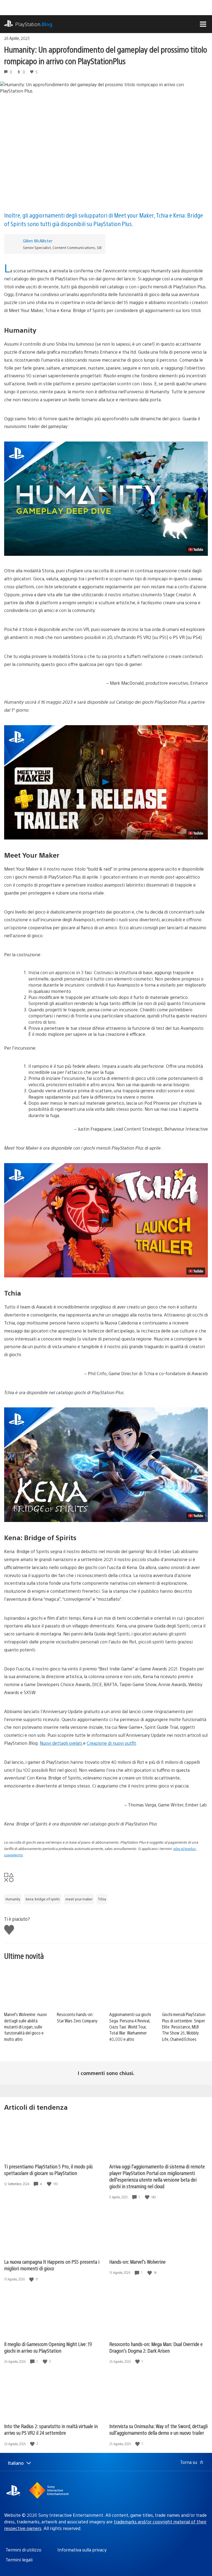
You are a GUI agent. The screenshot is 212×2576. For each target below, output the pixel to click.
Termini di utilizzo (23, 2550)
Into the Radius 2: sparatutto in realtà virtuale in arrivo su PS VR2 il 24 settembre (51, 2429)
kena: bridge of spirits (43, 1899)
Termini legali (19, 2560)
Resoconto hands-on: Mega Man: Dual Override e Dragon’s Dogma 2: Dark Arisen (156, 2347)
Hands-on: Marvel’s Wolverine (137, 2262)
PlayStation (34, 24)
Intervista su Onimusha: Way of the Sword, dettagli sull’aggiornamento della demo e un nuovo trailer (158, 2429)
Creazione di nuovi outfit (111, 1743)
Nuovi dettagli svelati (61, 1743)
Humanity (13, 1899)
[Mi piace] (50, 2184)
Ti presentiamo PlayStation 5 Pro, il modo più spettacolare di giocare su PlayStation (48, 2170)
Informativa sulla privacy (82, 2550)
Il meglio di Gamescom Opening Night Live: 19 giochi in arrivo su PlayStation (48, 2347)
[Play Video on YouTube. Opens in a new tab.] (196, 549)
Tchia (102, 1899)
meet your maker (79, 1899)
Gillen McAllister (38, 241)
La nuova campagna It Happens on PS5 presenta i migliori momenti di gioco (52, 2265)
